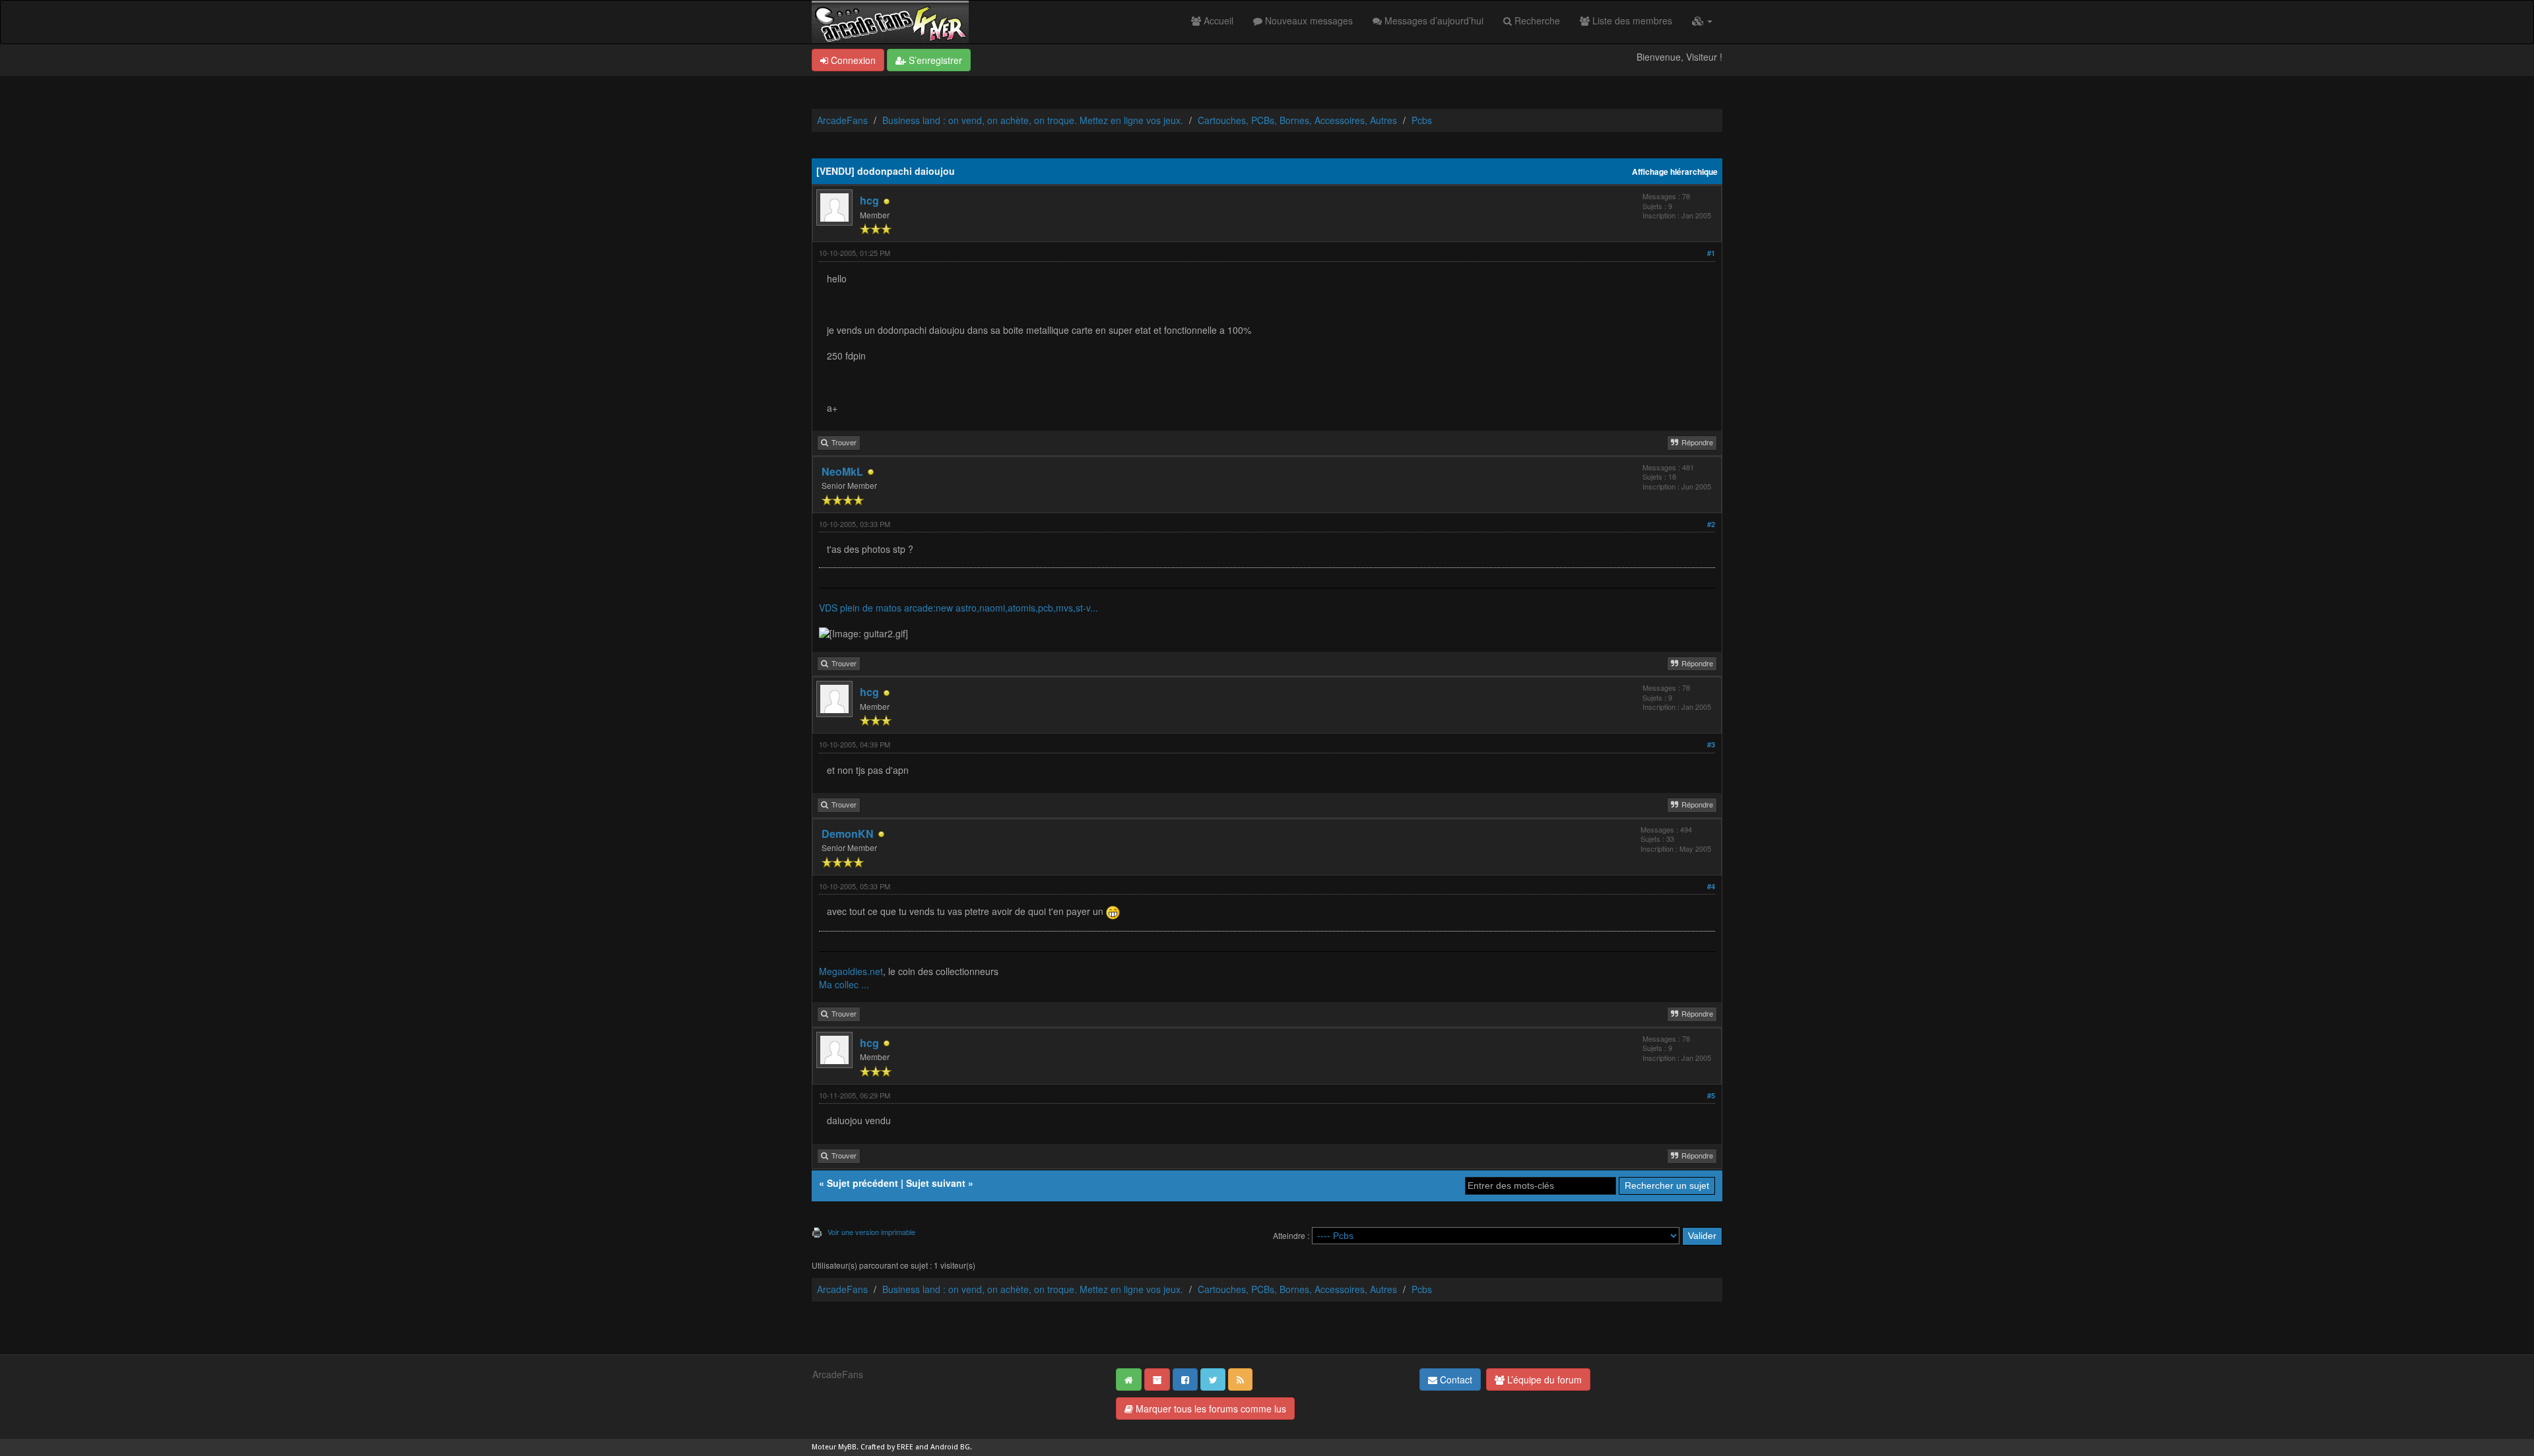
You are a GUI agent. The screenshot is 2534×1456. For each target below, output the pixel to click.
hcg (869, 200)
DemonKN (848, 834)
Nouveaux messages (1308, 20)
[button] (1702, 20)
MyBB (847, 1447)
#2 (1711, 524)
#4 (1711, 886)
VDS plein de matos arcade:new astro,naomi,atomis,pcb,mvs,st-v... (958, 608)
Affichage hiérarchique (1675, 172)
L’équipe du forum (1543, 1379)
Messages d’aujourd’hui (1433, 20)
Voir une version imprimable (871, 1232)
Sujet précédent (862, 1183)
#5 (1711, 1095)
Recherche (1536, 20)
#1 (1711, 253)
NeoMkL (842, 471)
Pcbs (1422, 120)
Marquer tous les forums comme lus (1210, 1409)
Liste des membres (1631, 20)
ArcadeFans (842, 120)
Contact (1455, 1379)
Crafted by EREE (887, 1447)
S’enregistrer (934, 60)
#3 (1711, 744)
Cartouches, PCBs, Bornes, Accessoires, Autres (1297, 120)
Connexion (852, 60)
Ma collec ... (844, 984)
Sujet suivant (936, 1183)
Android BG (950, 1447)
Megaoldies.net (851, 971)
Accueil (1217, 20)
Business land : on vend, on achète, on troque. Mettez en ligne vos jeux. (1033, 120)
